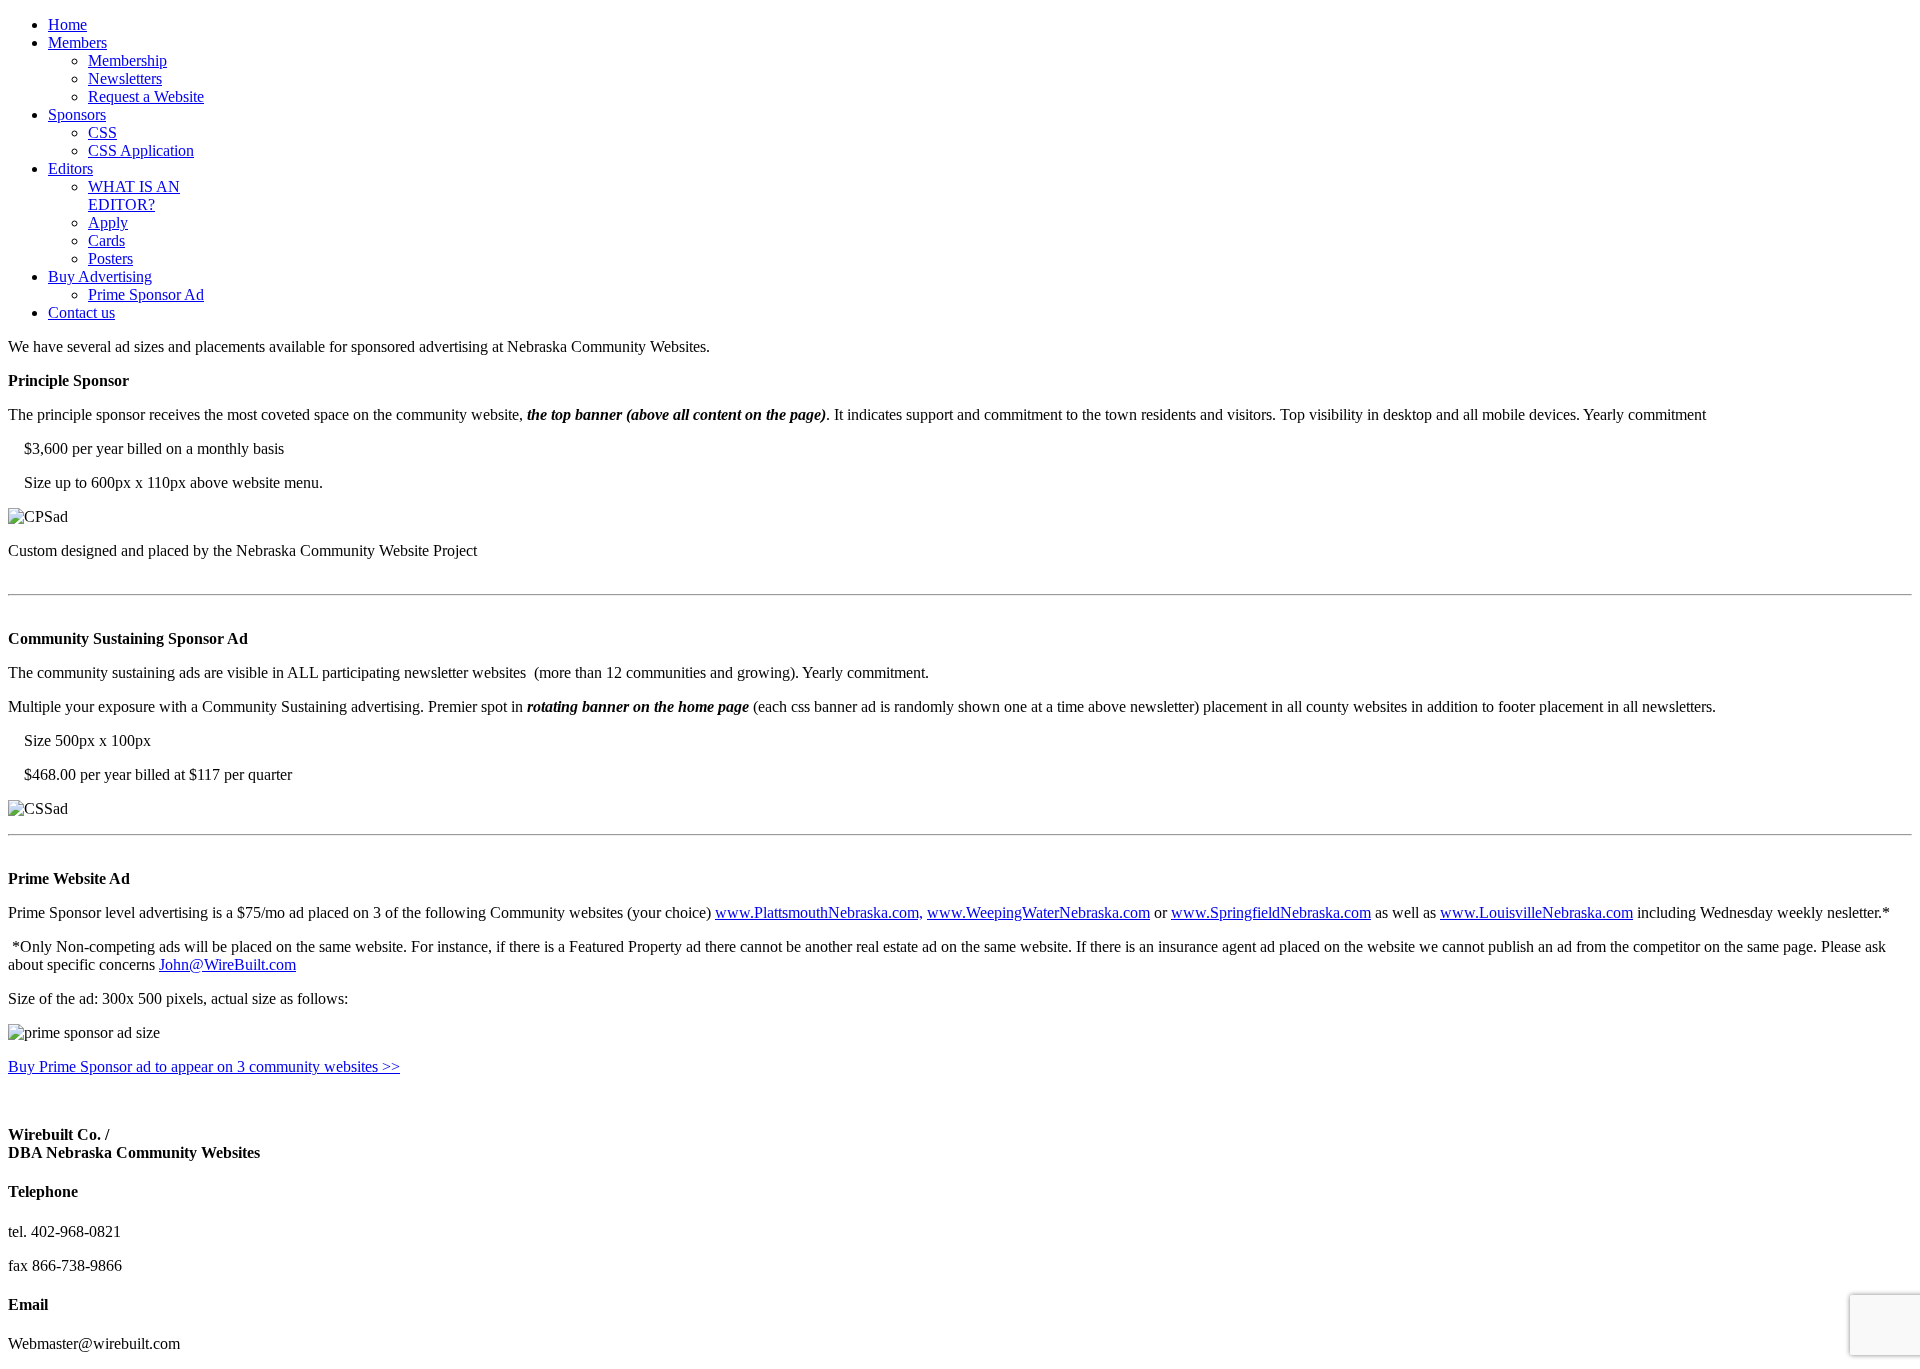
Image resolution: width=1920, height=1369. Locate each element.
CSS (102, 132)
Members (77, 42)
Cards (106, 240)
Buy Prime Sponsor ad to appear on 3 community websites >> (204, 1066)
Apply (108, 222)
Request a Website (146, 96)
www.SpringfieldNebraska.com (1271, 912)
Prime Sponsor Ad (146, 294)
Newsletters (125, 78)
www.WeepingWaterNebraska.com (1038, 912)
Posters (110, 258)
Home (67, 24)
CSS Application (141, 150)
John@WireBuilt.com (227, 964)
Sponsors (77, 114)
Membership (127, 60)
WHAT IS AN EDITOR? (134, 195)
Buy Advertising (100, 276)
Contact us (81, 312)
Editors (70, 168)
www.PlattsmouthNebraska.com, (819, 912)
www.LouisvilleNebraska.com (1536, 912)
